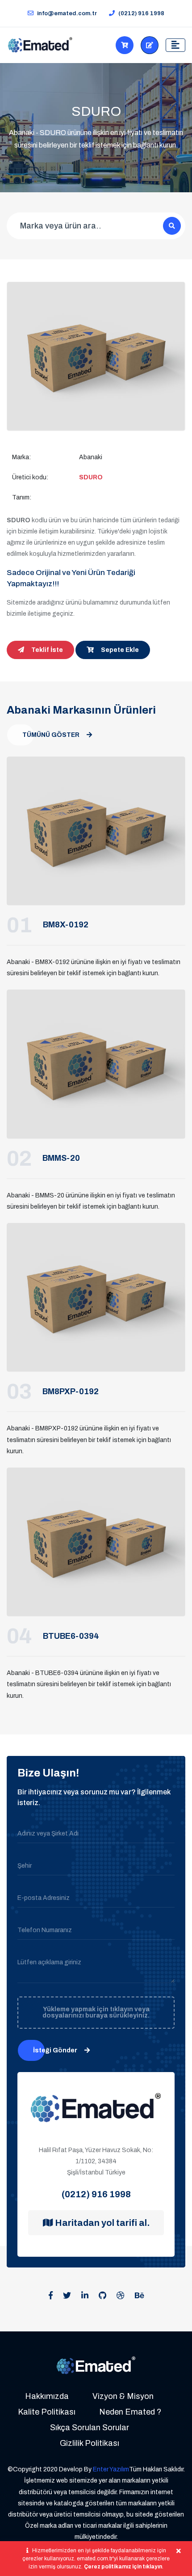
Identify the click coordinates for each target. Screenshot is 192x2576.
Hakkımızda (47, 2396)
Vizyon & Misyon (123, 2396)
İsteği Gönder (55, 2050)
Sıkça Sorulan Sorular (90, 2428)
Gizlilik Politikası (90, 2443)
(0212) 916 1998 (141, 13)
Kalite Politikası (47, 2412)
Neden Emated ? (130, 2412)
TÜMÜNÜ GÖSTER (51, 735)
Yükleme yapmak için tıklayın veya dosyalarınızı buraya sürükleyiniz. (96, 2012)
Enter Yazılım (111, 2469)
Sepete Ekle (120, 650)
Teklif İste (150, 45)
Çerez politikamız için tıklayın (123, 2567)
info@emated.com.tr (67, 13)
